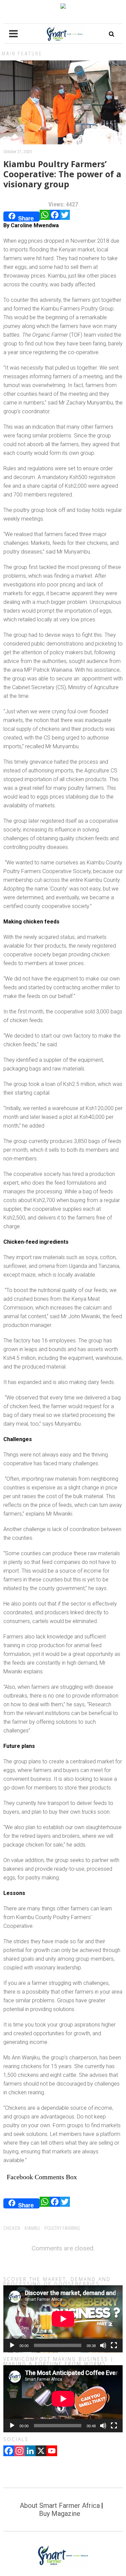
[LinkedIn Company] (30, 2451)
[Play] (12, 2345)
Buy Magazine (60, 2514)
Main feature (22, 54)
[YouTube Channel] (52, 2451)
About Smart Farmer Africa (60, 2506)
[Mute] (103, 2345)
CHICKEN (12, 2228)
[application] (63, 2319)
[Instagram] (19, 2451)
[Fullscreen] (114, 2345)
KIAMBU (32, 2228)
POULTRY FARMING (62, 2228)
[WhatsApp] (45, 217)
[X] (41, 2451)
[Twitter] (65, 217)
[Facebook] (55, 217)
